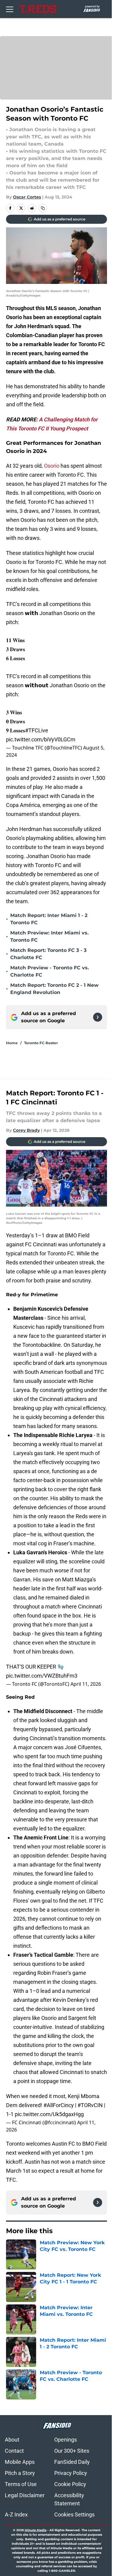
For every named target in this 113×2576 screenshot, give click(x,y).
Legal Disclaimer (25, 2495)
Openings (66, 2440)
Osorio (52, 466)
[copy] (43, 208)
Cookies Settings (74, 2514)
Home (12, 1043)
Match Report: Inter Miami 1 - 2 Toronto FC (49, 919)
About (12, 2440)
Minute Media (36, 2530)
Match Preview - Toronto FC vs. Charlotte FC (50, 971)
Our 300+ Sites (72, 2451)
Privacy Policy (71, 2473)
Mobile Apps (20, 2462)
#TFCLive (37, 730)
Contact (14, 2451)
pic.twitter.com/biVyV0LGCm (41, 739)
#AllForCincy (59, 2105)
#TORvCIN (90, 2105)
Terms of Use (21, 2484)
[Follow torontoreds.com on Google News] (98, 1017)
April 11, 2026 (86, 1684)
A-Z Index (16, 2514)
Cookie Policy (70, 2484)
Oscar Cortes (27, 197)
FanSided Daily (72, 2462)
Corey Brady (26, 1130)
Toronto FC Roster (41, 1043)
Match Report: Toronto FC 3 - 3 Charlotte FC (48, 954)
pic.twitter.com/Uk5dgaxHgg (49, 2114)
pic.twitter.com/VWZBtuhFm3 (42, 1676)
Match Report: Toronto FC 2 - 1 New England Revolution (54, 989)
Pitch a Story (20, 2473)
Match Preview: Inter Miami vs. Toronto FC (49, 936)
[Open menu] (10, 9)
